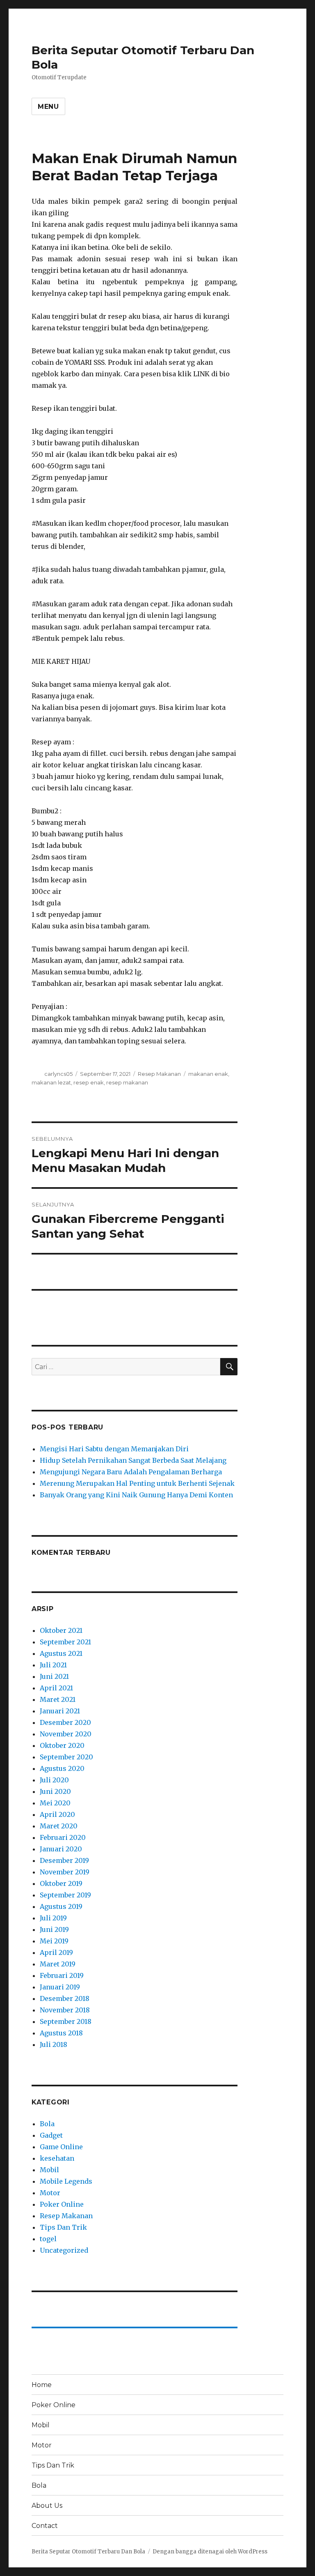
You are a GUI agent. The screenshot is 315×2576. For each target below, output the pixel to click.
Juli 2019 (53, 1918)
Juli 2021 (53, 1665)
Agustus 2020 (62, 1768)
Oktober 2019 (61, 1883)
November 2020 (66, 1734)
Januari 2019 (60, 1987)
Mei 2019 (54, 1941)
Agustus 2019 (61, 1906)
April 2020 (57, 1814)
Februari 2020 (63, 1837)
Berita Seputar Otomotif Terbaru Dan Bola (88, 2552)
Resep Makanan (159, 1074)
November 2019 (65, 1872)
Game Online (61, 2147)
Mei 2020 (55, 1803)
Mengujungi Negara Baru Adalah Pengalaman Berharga (131, 1472)
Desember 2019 (64, 1860)
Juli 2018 (54, 2044)
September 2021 (65, 1642)
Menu (48, 107)
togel (48, 2239)
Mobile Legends (66, 2181)
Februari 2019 (62, 1975)
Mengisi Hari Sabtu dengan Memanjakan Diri (114, 1449)
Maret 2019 (58, 1964)
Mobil (49, 2170)
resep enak (89, 1082)
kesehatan (57, 2158)
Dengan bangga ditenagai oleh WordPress (210, 2552)
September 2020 (66, 1757)
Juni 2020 (55, 1791)
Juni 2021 (54, 1676)
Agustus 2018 (61, 2033)
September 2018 (66, 2021)
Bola (47, 2124)
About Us (47, 2506)
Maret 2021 (58, 1699)
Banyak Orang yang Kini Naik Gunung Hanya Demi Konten (136, 1495)
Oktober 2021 (61, 1630)
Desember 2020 (65, 1722)
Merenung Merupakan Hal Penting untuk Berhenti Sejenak (137, 1483)
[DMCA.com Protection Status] (135, 1306)
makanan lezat (51, 1082)
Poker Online (62, 2204)
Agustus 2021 (61, 1653)
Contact (45, 2526)
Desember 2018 (65, 1998)
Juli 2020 (54, 1780)
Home (42, 2385)
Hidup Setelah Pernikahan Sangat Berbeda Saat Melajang (133, 1460)
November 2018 (65, 2010)
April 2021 (56, 1688)
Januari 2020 (61, 1849)
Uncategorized (64, 2250)
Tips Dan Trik (63, 2227)
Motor (50, 2193)
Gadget (51, 2135)
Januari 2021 (60, 1711)
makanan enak (208, 1074)
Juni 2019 (54, 1929)
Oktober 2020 (62, 1745)
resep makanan (127, 1082)
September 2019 (65, 1895)
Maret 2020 (59, 1826)
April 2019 (56, 1952)
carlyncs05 (58, 1074)
